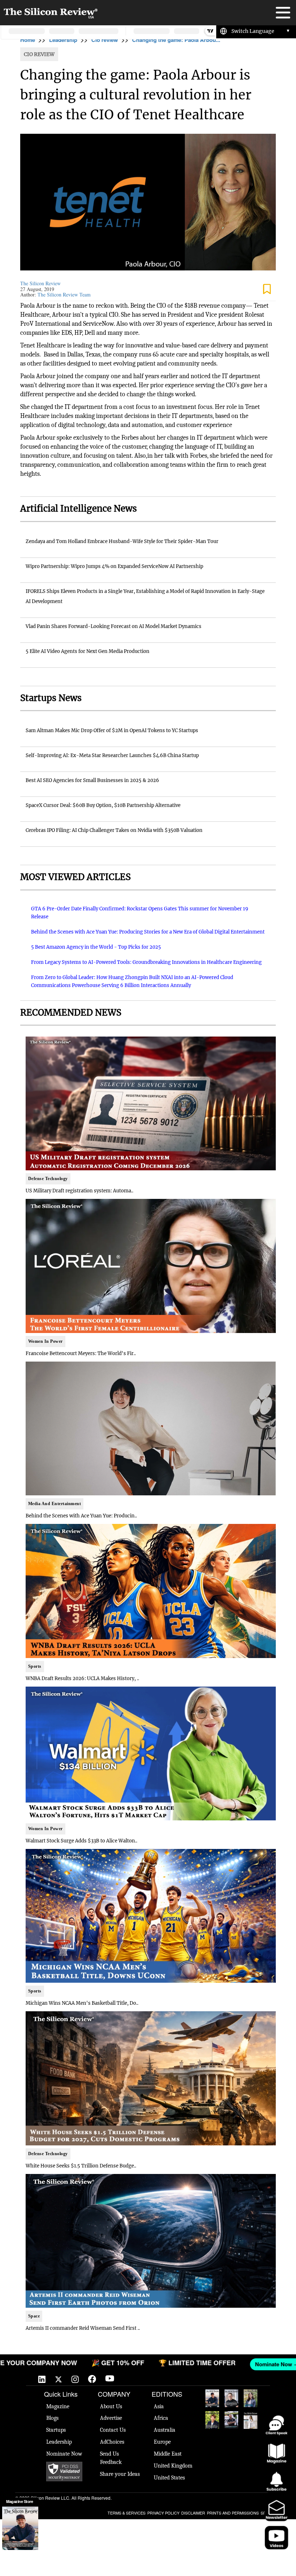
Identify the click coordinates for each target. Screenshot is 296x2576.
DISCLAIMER (193, 2513)
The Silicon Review (40, 283)
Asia (159, 2406)
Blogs (52, 2418)
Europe (162, 2442)
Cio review (105, 40)
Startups (56, 2430)
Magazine (58, 2406)
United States (169, 2478)
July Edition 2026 (212, 2420)
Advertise (111, 2418)
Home (28, 40)
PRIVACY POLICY (163, 2513)
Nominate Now (64, 2454)
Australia (165, 2430)
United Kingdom (173, 2466)
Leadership (63, 40)
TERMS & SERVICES (127, 2513)
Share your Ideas (120, 2474)
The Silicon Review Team (64, 294)
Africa (161, 2418)
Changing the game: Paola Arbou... (176, 40)
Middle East (168, 2454)
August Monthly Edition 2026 (212, 2398)
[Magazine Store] (20, 2528)
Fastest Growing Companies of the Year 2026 (251, 2398)
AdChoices (112, 2442)
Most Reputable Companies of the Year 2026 (231, 2420)
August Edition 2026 (231, 2398)
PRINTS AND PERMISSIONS (233, 2513)
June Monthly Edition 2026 (251, 2420)
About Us (111, 2406)
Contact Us (113, 2430)
